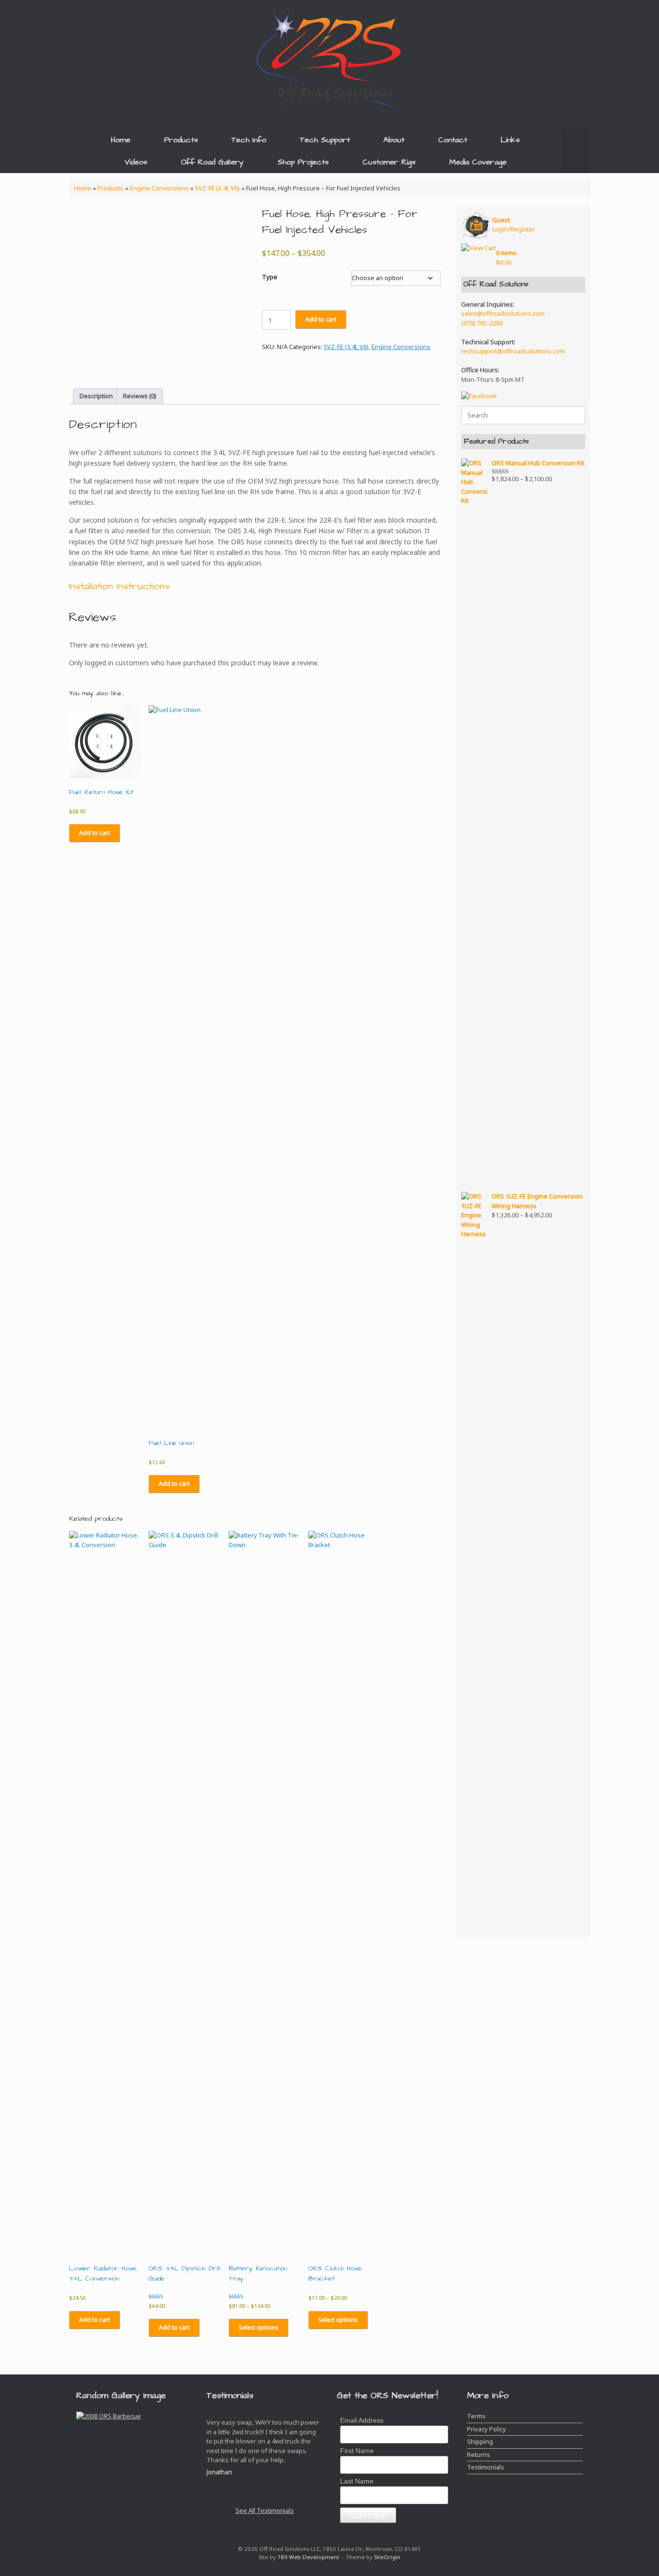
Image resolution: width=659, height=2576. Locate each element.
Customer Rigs (389, 162)
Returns (479, 2455)
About (394, 140)
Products (181, 140)
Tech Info (249, 140)
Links (510, 140)
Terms (476, 2416)
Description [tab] (96, 396)
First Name (357, 2451)
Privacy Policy (487, 2429)
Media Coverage (478, 162)
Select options (259, 2327)
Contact (453, 140)
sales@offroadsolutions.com (503, 313)
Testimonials (486, 2467)
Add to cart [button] (95, 833)
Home (121, 140)
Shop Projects (303, 162)
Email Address (362, 2420)
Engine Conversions (159, 188)
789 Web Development (308, 2557)
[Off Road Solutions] (329, 60)
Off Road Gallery (212, 162)
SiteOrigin (387, 2557)
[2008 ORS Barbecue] (109, 2421)
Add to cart (321, 319)
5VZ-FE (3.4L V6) (217, 188)
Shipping (480, 2441)
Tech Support (325, 140)
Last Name (357, 2481)
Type (270, 277)
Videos (136, 162)
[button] (576, 151)
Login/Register (514, 225)
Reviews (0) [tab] (140, 396)
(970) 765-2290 (482, 323)
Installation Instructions (119, 586)
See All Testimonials (265, 2510)
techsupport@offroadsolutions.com (513, 351)
